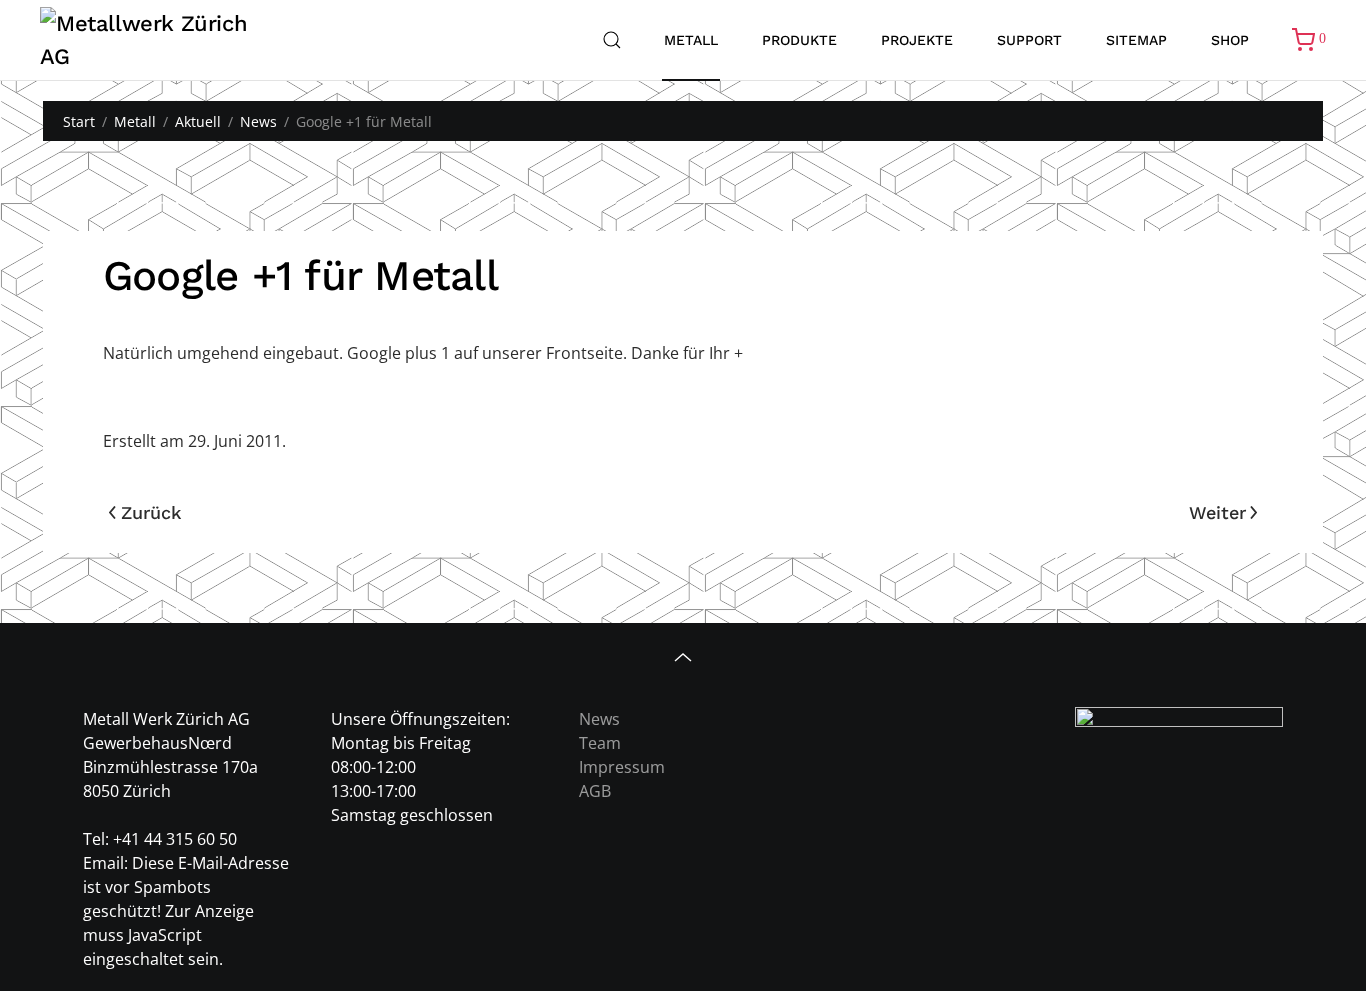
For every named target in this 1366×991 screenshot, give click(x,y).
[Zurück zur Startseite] (157, 40)
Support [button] (1029, 40)
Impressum (622, 767)
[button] (612, 40)
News (599, 719)
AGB (595, 791)
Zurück (151, 512)
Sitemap (1136, 40)
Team (600, 743)
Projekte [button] (917, 40)
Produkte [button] (799, 40)
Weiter (1217, 512)
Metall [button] (691, 40)
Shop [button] (1230, 40)
